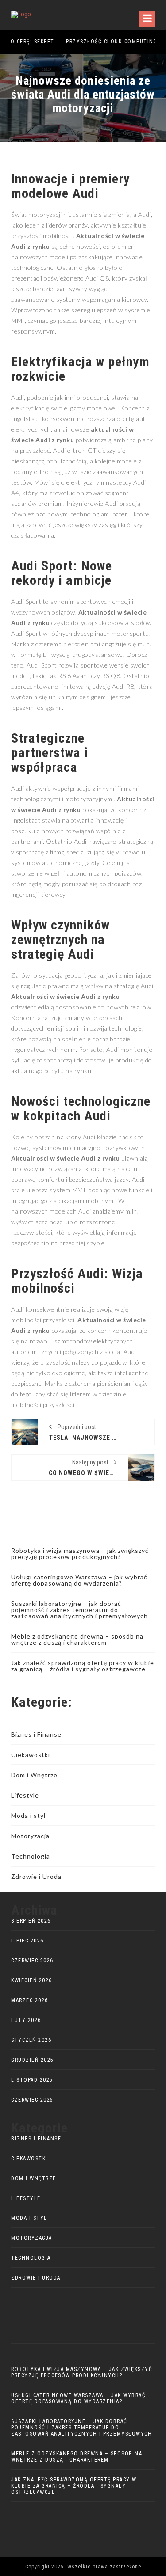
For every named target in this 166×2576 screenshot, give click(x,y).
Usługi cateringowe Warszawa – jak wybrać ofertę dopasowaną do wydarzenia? (79, 1580)
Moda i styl (28, 1815)
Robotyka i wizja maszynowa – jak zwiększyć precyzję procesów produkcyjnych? (80, 1554)
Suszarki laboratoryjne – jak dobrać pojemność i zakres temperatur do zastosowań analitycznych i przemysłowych (79, 1610)
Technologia (31, 1856)
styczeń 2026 (31, 2040)
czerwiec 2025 (32, 2100)
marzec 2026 (30, 2000)
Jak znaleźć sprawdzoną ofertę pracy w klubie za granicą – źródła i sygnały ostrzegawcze (83, 1666)
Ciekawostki (31, 1755)
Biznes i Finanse (36, 1734)
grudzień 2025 (33, 2060)
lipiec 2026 (27, 1941)
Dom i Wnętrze (34, 1775)
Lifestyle (25, 1795)
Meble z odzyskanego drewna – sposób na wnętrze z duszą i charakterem (77, 1639)
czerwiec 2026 (32, 1961)
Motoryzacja (30, 1836)
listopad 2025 (32, 2080)
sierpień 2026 (31, 1921)
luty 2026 (26, 2020)
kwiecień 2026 (32, 1980)
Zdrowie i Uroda (36, 1876)
